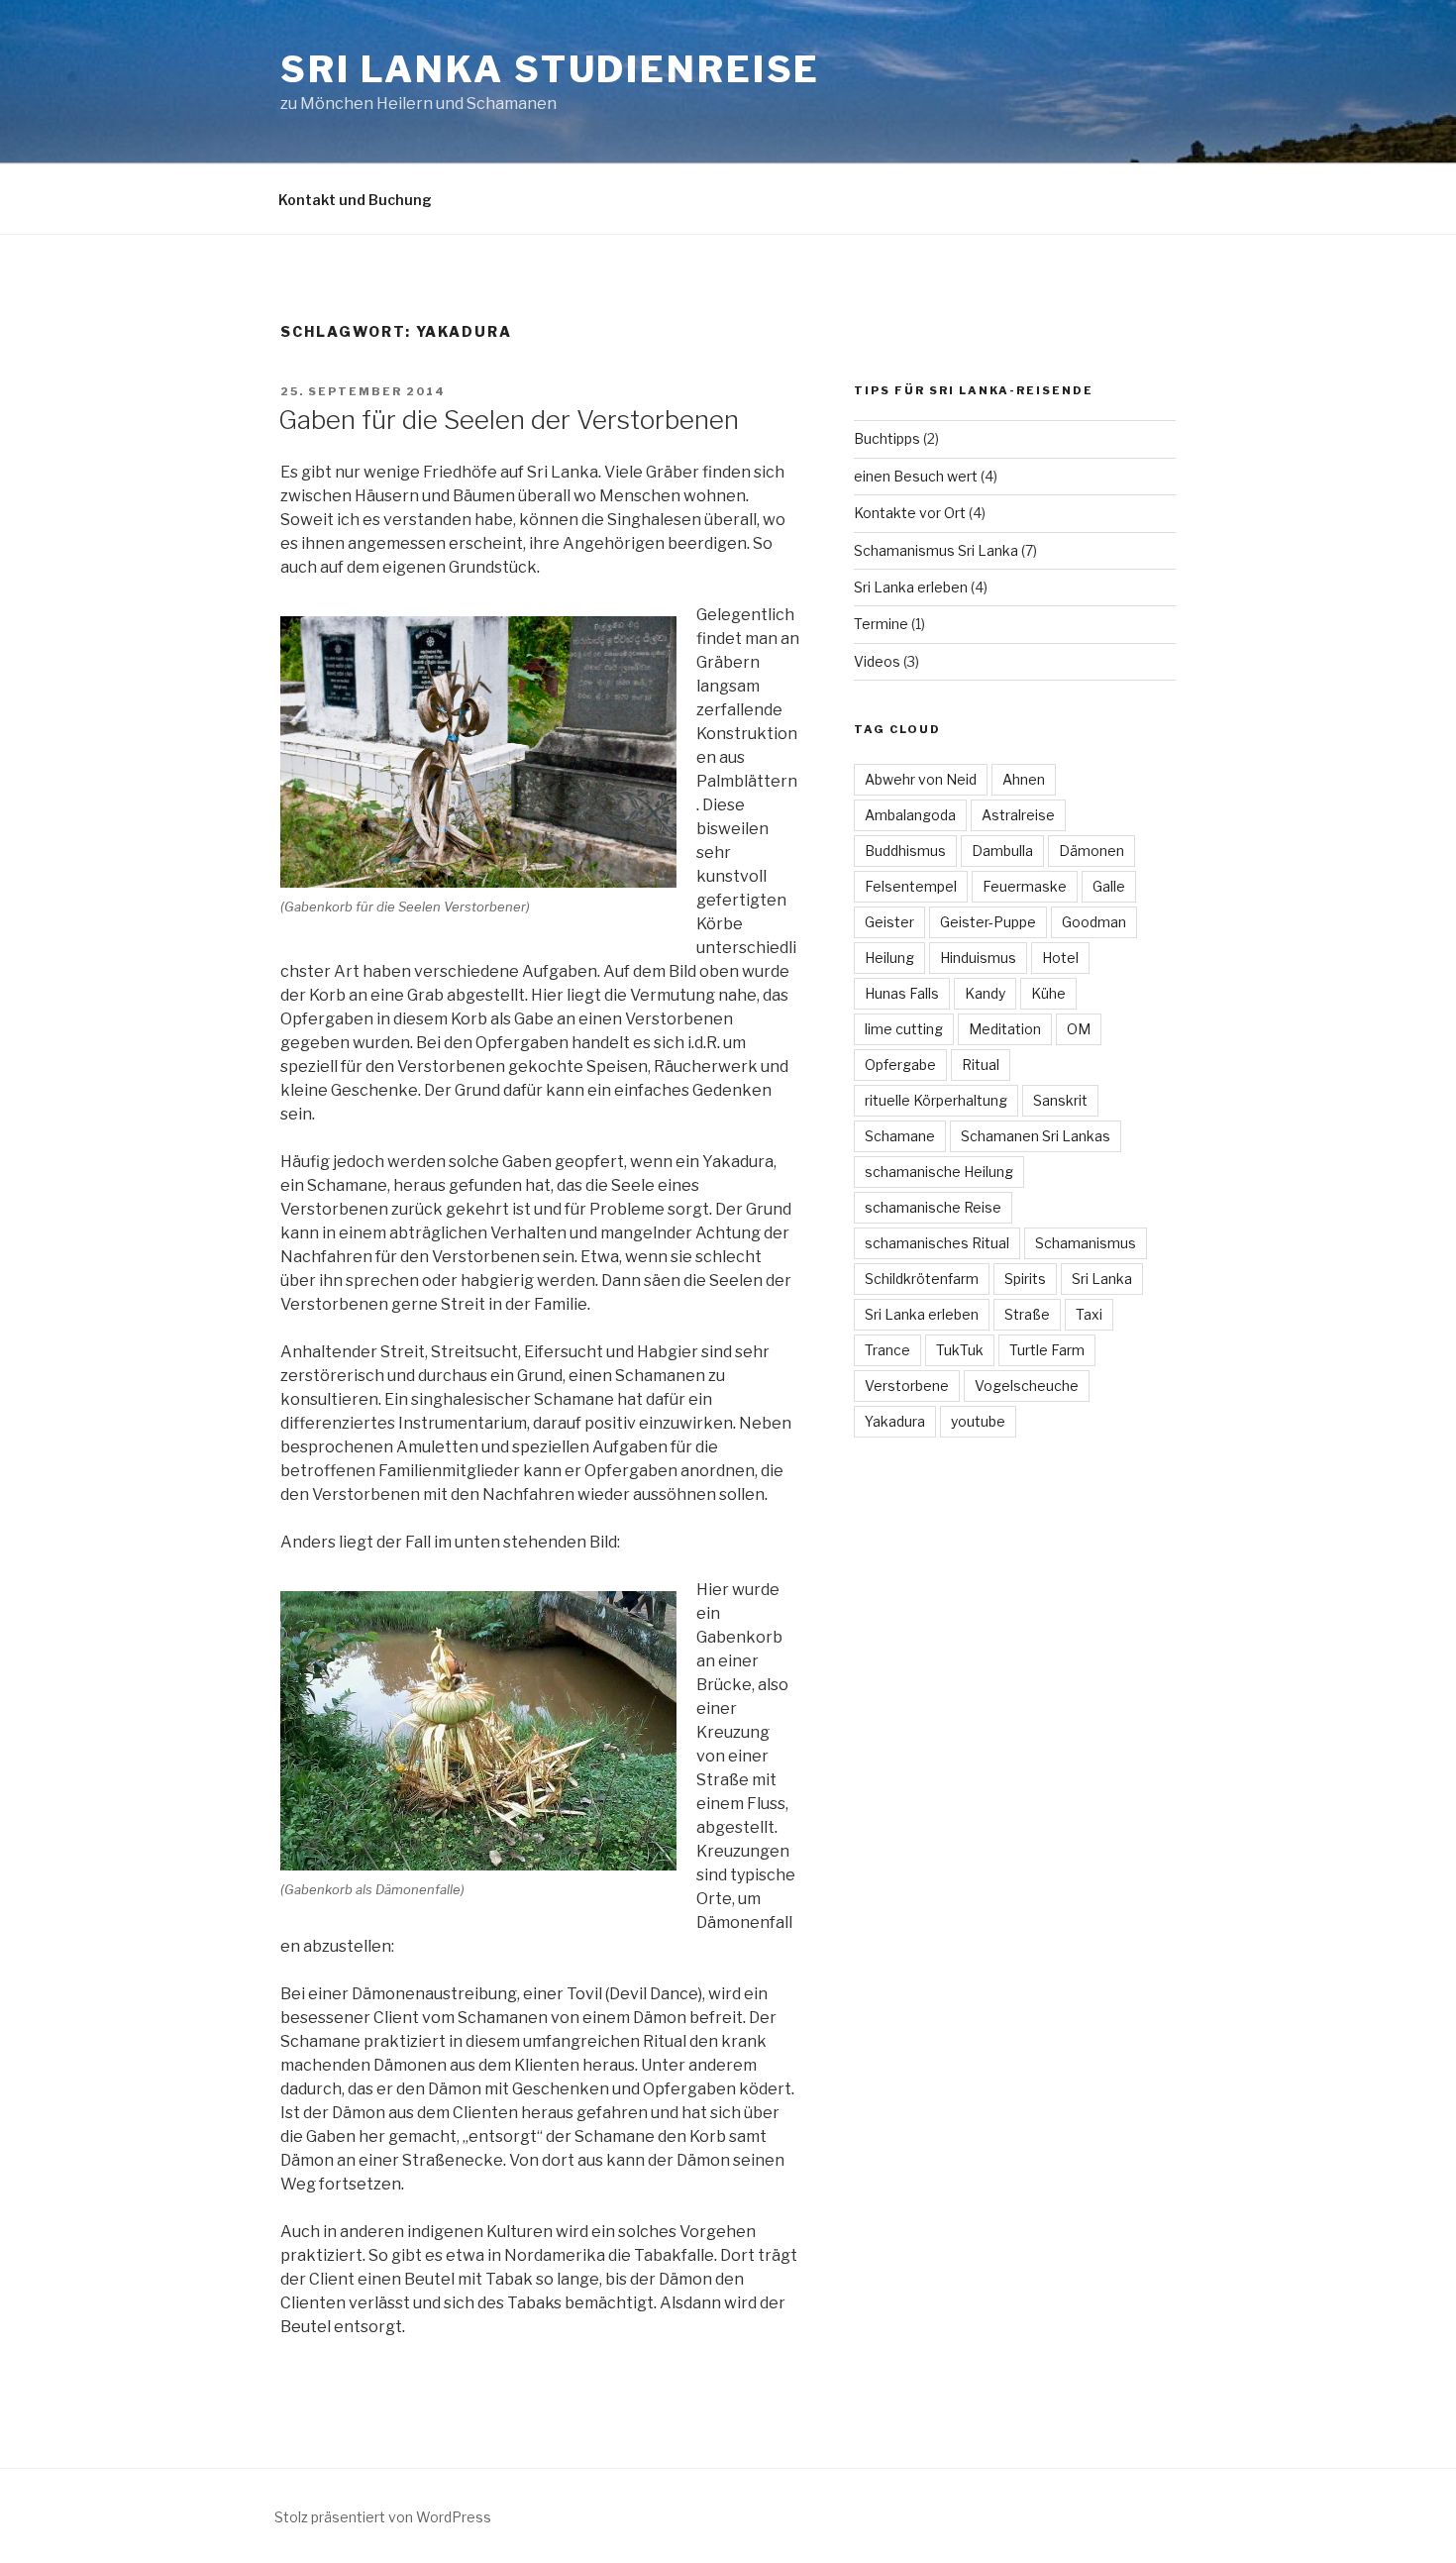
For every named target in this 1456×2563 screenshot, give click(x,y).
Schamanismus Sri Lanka (936, 550)
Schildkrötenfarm (922, 1279)
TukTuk (960, 1350)
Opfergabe (900, 1065)
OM (1079, 1029)
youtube (978, 1421)
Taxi (1089, 1314)
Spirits (1025, 1279)
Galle (1109, 886)
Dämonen (1092, 851)
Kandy (985, 993)
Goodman (1094, 922)
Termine (881, 624)
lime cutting (904, 1029)
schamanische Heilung (939, 1172)
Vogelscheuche (1027, 1386)
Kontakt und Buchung (355, 200)
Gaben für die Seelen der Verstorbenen (509, 420)
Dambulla (1002, 851)
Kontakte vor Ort (910, 513)
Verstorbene (907, 1386)
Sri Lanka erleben (911, 587)
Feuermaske (1025, 886)
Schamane (900, 1136)
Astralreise (1018, 815)
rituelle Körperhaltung (936, 1100)
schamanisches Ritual (937, 1243)
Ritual (981, 1065)
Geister (889, 922)
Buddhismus (905, 851)
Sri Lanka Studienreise (550, 69)
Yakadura (895, 1421)
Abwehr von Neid (921, 779)
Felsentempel (911, 886)
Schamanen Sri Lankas (1036, 1136)
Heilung (889, 958)
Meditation (1005, 1029)
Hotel (1060, 958)
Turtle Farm (1047, 1350)
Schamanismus (1086, 1243)
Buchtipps (887, 438)
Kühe (1048, 993)
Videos (877, 661)
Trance (887, 1350)
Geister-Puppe (988, 922)
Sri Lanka (1102, 1279)
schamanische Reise (933, 1207)
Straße (1027, 1314)
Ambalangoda (910, 815)
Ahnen (1024, 779)
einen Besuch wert (916, 476)
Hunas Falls (902, 993)
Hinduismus (978, 958)
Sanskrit (1060, 1100)
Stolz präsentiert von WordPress (383, 2517)
